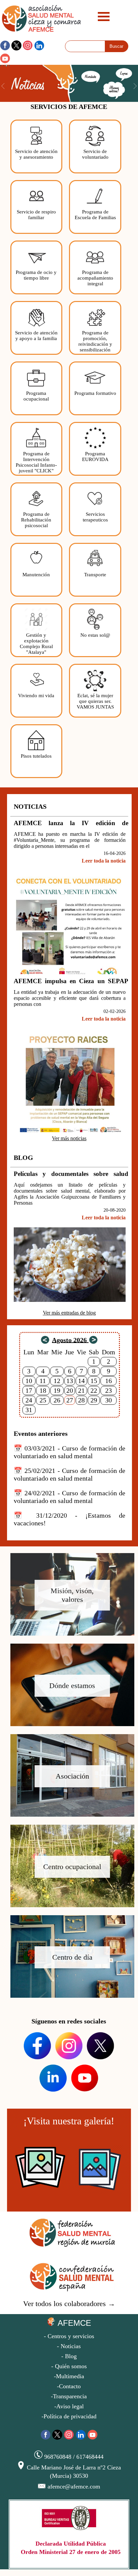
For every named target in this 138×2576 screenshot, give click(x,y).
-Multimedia (69, 2376)
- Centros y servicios (69, 2336)
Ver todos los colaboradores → (69, 2304)
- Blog (69, 2356)
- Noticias (69, 2346)
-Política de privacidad (69, 2416)
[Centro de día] (71, 1996)
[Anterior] (45, 1341)
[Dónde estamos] (71, 1724)
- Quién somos (69, 2366)
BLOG (23, 1158)
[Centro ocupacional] (71, 1905)
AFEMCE (73, 2323)
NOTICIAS (30, 806)
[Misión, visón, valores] (71, 1634)
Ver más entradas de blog (69, 1313)
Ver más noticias (69, 1138)
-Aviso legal (69, 2406)
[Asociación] (71, 1815)
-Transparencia (69, 2396)
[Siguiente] (93, 1341)
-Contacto (69, 2386)
